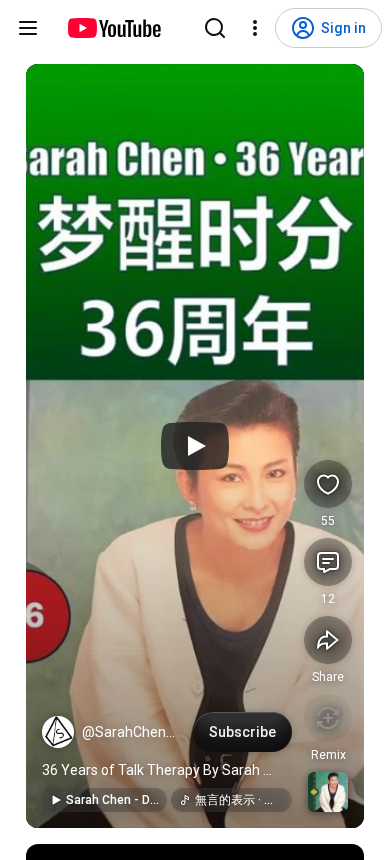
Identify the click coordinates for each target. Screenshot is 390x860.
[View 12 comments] (328, 562)
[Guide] (28, 28)
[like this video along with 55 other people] (328, 484)
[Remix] (328, 718)
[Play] (195, 446)
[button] (58, 732)
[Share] (328, 640)
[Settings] (255, 28)
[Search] (215, 28)
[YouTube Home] (113, 28)
